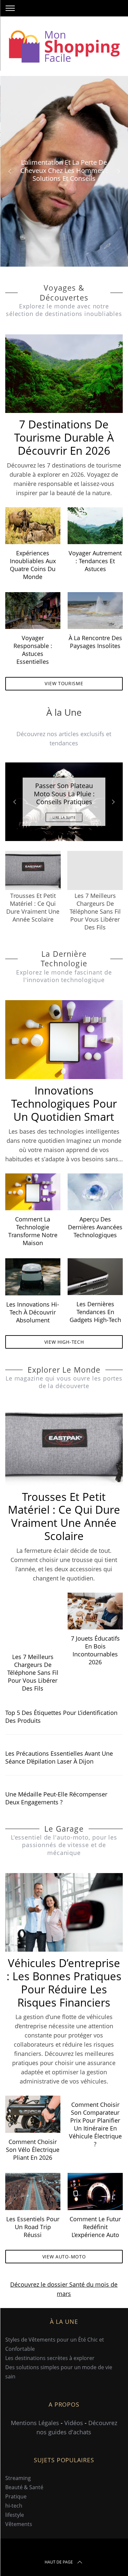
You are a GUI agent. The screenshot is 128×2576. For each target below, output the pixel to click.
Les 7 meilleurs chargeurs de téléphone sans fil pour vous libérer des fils (33, 1673)
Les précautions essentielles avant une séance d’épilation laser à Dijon (59, 1757)
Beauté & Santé (24, 2488)
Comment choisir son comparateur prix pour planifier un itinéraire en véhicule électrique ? (95, 2124)
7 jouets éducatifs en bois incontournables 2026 (95, 1650)
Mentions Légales (35, 2423)
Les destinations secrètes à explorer (50, 2358)
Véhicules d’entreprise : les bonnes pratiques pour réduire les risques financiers (64, 1983)
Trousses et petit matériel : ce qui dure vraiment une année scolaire (64, 1517)
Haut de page (59, 2562)
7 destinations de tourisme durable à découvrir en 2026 (64, 437)
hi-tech (14, 2506)
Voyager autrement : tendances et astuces (95, 561)
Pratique (16, 2497)
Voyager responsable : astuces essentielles (33, 650)
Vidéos (74, 2423)
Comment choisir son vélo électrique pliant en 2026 (33, 2150)
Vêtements (19, 2524)
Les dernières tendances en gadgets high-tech (95, 1312)
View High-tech (64, 1342)
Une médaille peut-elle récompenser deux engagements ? (56, 1798)
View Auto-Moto (64, 2257)
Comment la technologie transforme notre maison (33, 1231)
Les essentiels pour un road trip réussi (33, 2227)
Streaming (18, 2478)
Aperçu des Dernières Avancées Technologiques (95, 1227)
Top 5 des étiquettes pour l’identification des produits (61, 1717)
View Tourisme (64, 683)
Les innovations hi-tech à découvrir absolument (33, 1312)
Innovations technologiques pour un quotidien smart (64, 1104)
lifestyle (15, 2515)
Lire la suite (64, 817)
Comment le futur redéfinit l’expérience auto (95, 2227)
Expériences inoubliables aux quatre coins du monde (33, 565)
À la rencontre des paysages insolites (95, 642)
